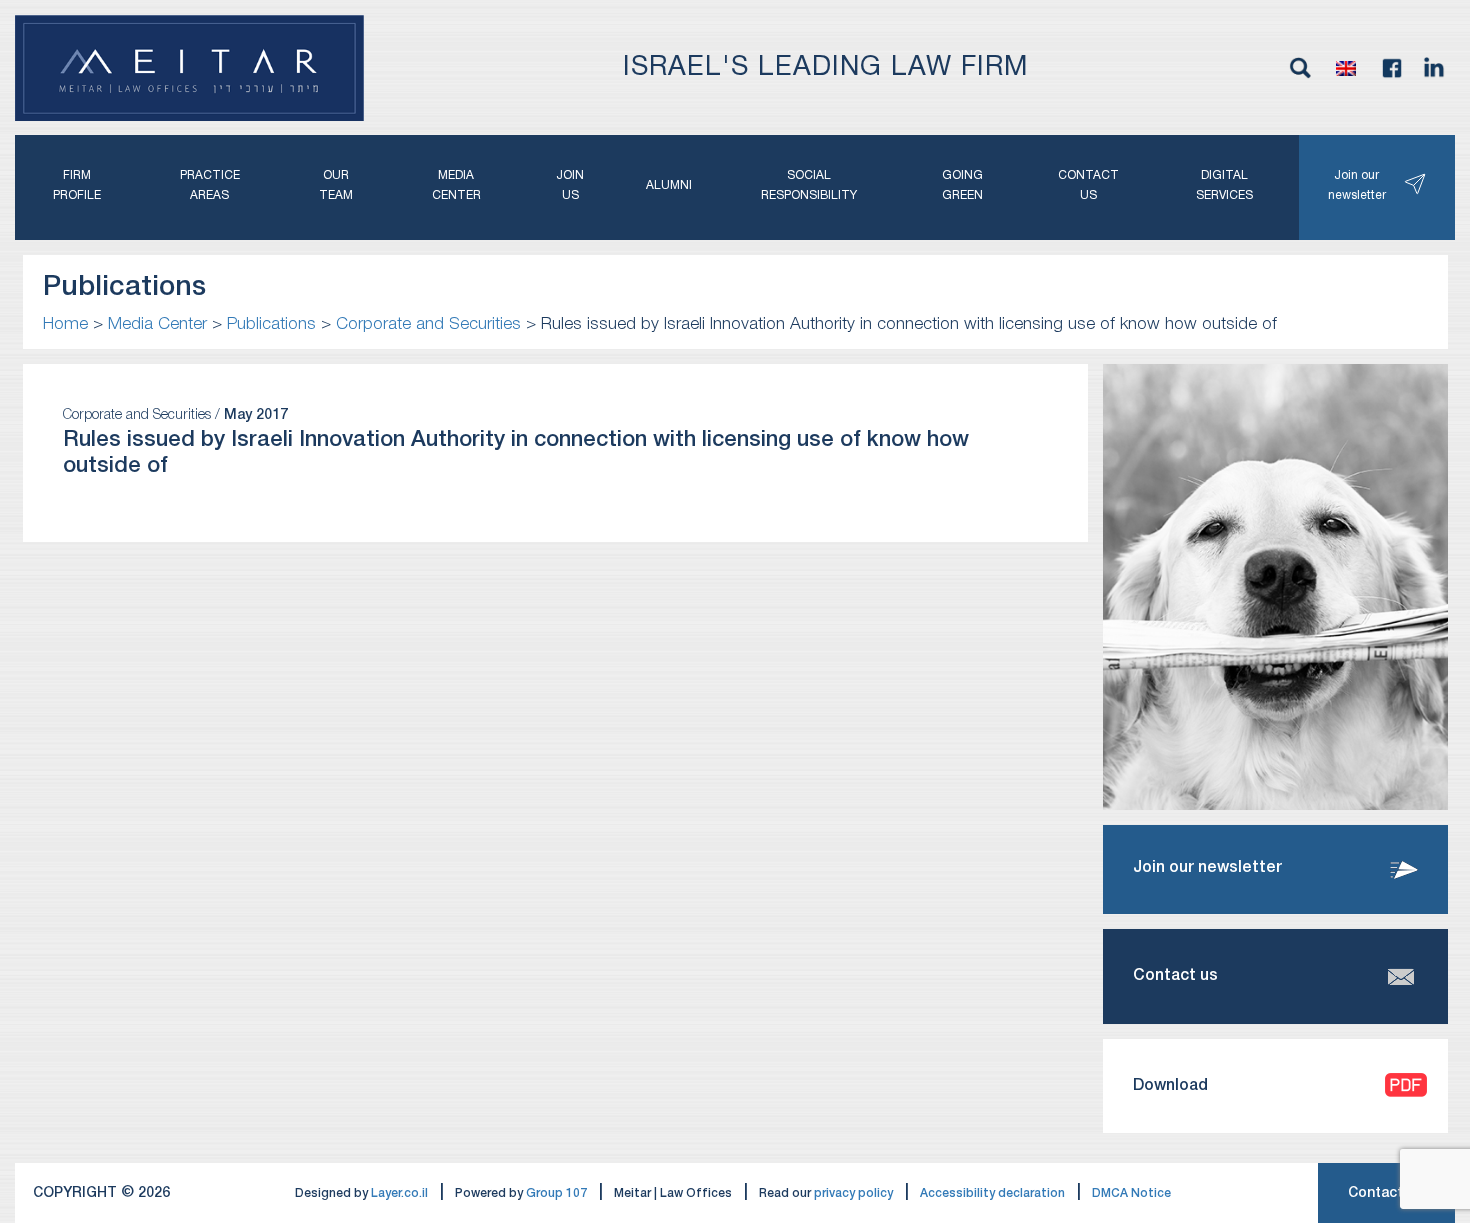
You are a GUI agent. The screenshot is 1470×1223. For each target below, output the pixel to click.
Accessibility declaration (992, 1193)
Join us (570, 185)
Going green (962, 185)
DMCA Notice (1131, 1193)
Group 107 (556, 1193)
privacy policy (853, 1193)
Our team (336, 185)
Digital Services (1224, 185)
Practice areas (210, 185)
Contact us (1088, 185)
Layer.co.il (399, 1193)
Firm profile (77, 185)
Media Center (456, 185)
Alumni (669, 185)
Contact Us (1386, 1193)
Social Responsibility (809, 185)
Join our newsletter (1357, 185)
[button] (1346, 68)
